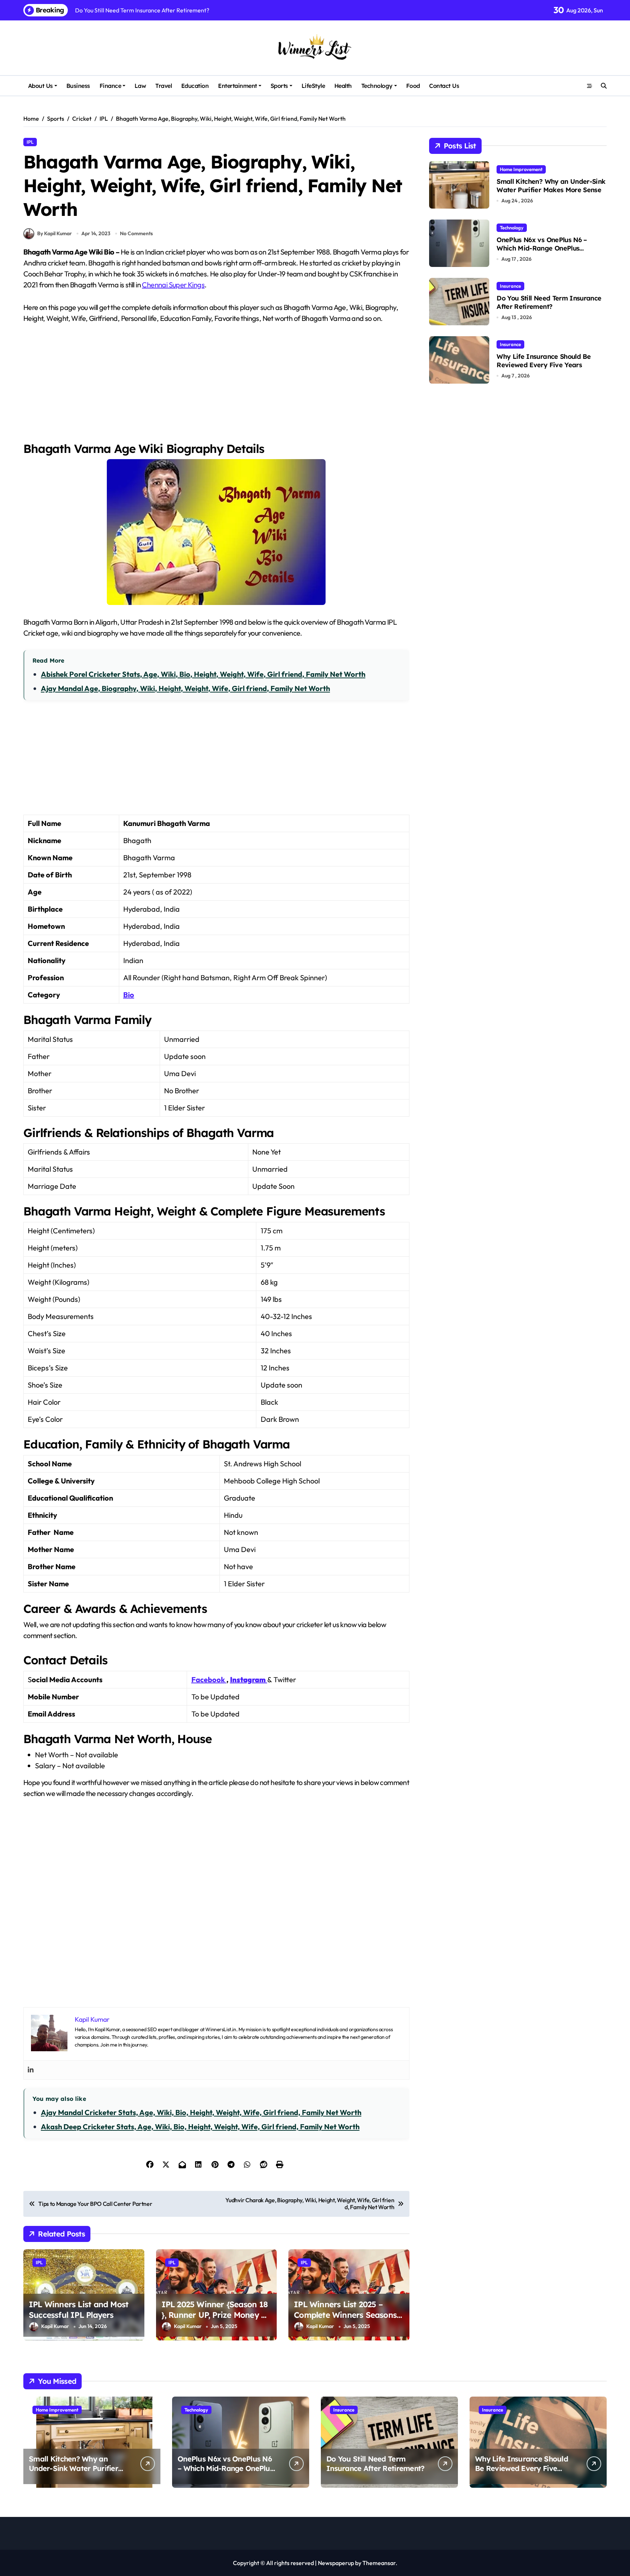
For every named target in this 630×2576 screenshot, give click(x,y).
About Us (40, 86)
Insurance (510, 286)
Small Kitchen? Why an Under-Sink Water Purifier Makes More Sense (551, 186)
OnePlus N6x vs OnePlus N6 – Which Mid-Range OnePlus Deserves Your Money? (542, 248)
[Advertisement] (217, 387)
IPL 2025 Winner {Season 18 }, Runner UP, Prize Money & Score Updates (215, 2315)
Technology (377, 86)
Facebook (208, 1679)
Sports (279, 86)
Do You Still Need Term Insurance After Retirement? (549, 302)
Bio (129, 995)
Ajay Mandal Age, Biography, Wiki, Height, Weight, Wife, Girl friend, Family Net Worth (185, 688)
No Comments (136, 233)
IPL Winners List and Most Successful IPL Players (79, 2310)
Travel (164, 86)
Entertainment (238, 86)
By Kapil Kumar (55, 233)
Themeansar (379, 2563)
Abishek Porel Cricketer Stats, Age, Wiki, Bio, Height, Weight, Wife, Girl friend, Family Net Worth (203, 674)
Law (140, 86)
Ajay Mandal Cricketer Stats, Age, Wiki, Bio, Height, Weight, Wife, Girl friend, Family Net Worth (201, 2112)
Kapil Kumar (55, 2326)
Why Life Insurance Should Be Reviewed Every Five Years (544, 361)
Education (195, 86)
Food (413, 86)
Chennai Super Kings (173, 285)
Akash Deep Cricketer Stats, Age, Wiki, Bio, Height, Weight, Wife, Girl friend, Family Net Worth (200, 2127)
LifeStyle (313, 86)
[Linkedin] (31, 2070)
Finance (110, 86)
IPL (30, 142)
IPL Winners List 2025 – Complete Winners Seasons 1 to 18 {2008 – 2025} (348, 2315)
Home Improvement (521, 169)
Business (78, 86)
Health (343, 86)
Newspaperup (336, 2563)
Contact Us (444, 86)
